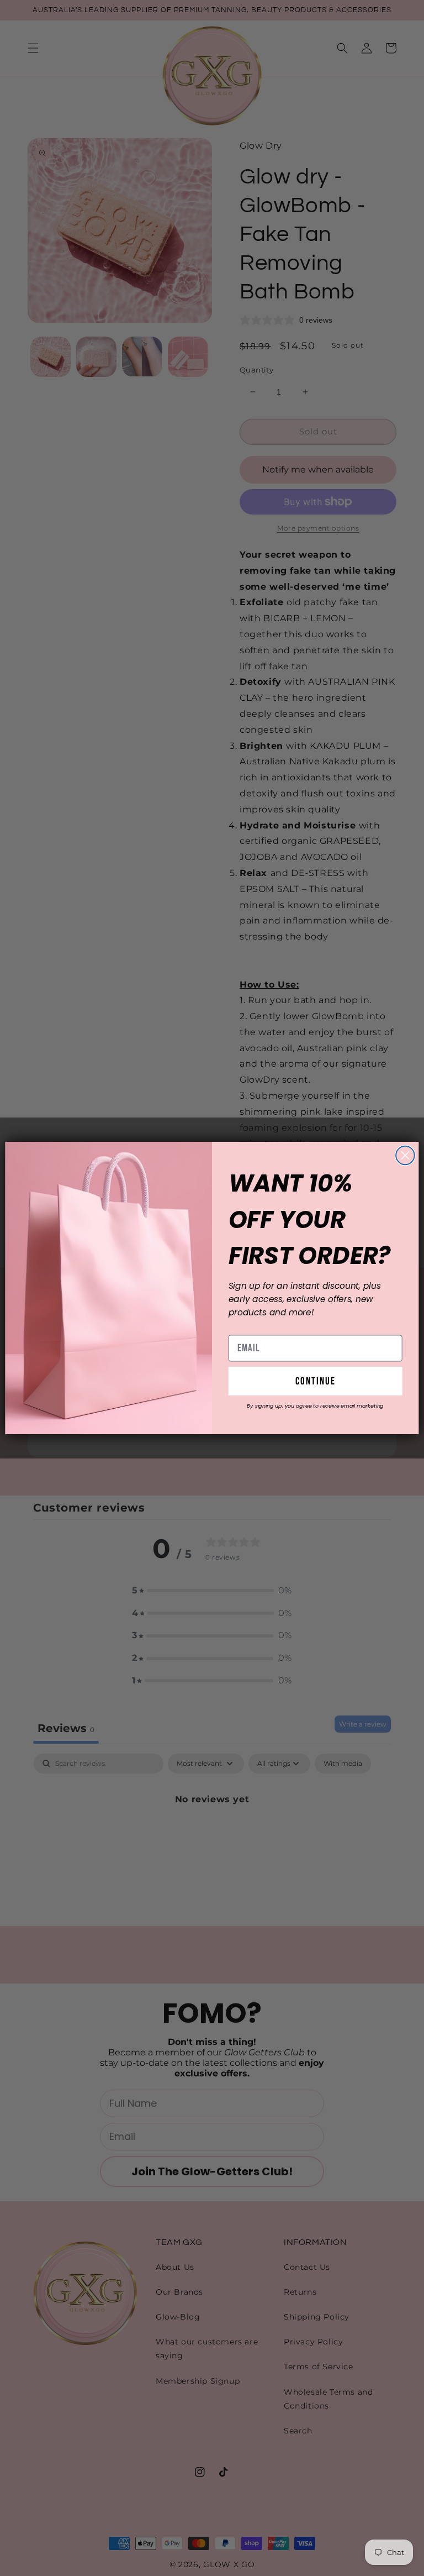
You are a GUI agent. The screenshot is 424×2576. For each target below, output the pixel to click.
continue (316, 1381)
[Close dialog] (405, 1156)
